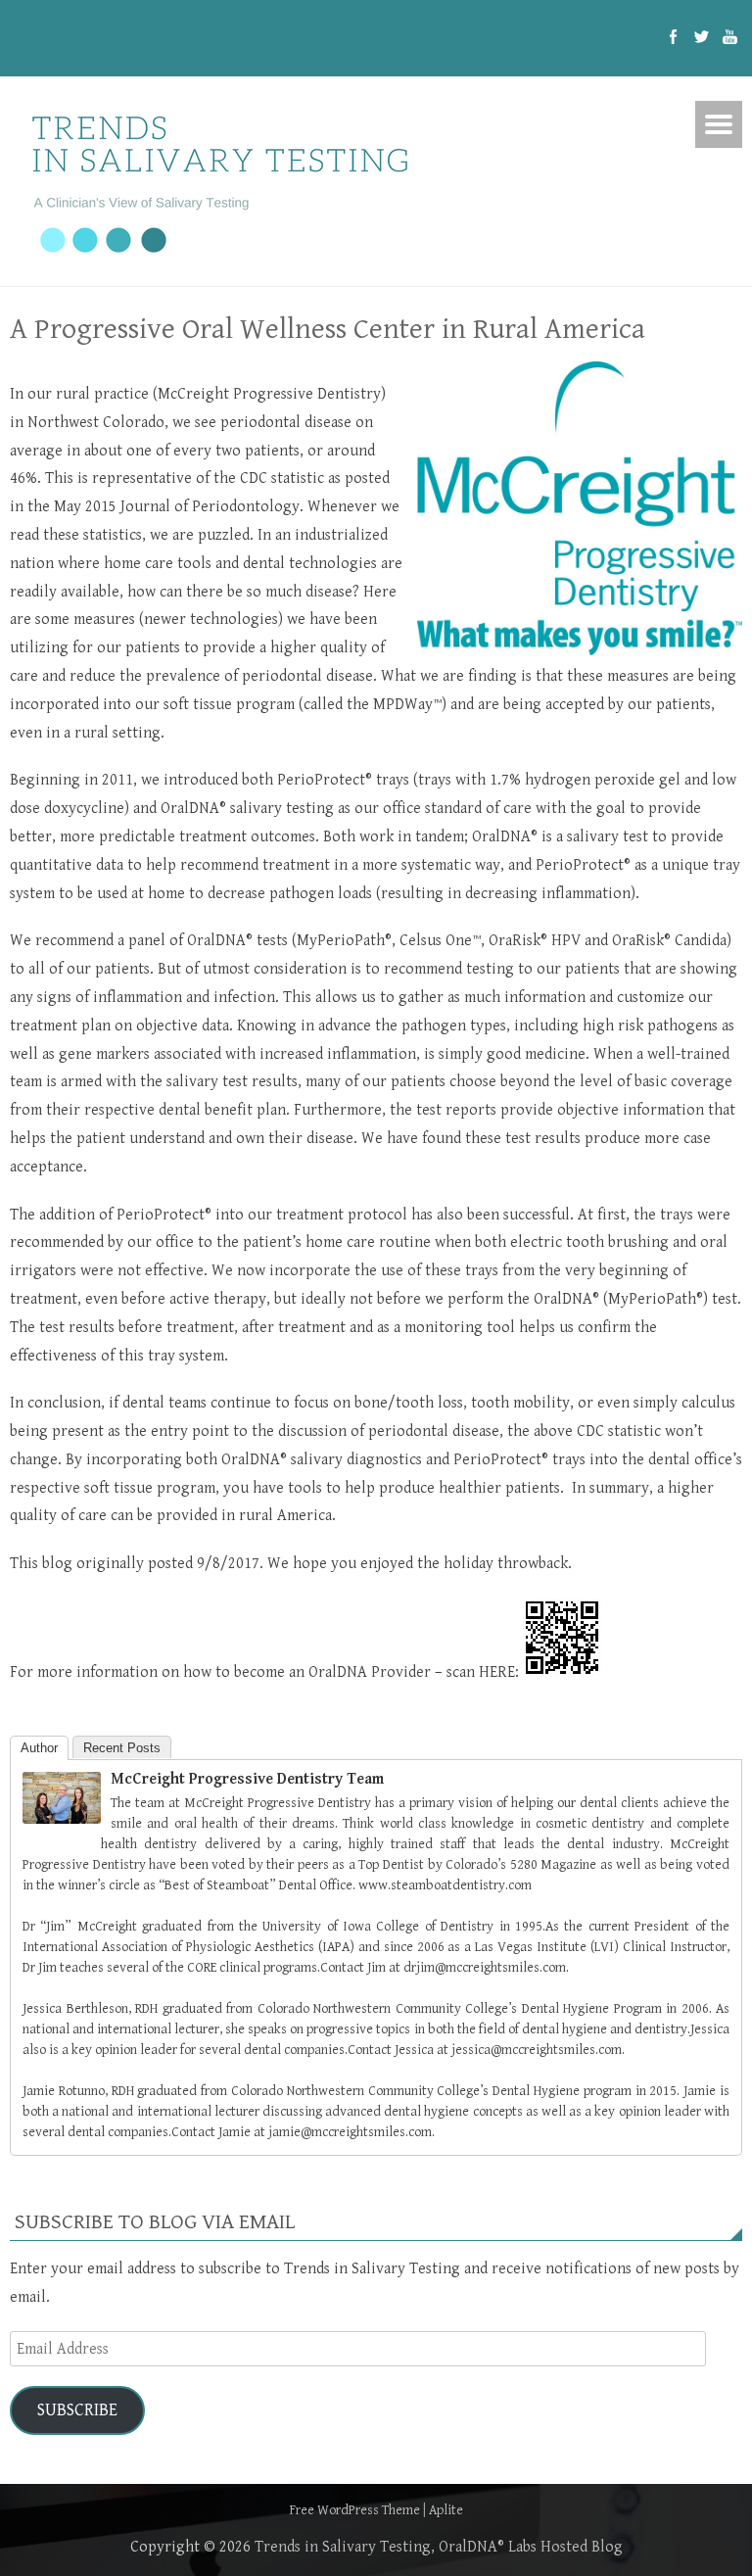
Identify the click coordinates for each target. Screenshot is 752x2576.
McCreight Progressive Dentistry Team (247, 1779)
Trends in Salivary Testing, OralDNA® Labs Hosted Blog (439, 2547)
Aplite (446, 2510)
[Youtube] (730, 38)
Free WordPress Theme (355, 2510)
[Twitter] (702, 38)
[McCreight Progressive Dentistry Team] (62, 1819)
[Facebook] (673, 38)
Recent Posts (122, 1748)
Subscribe (77, 2410)
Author (39, 1748)
